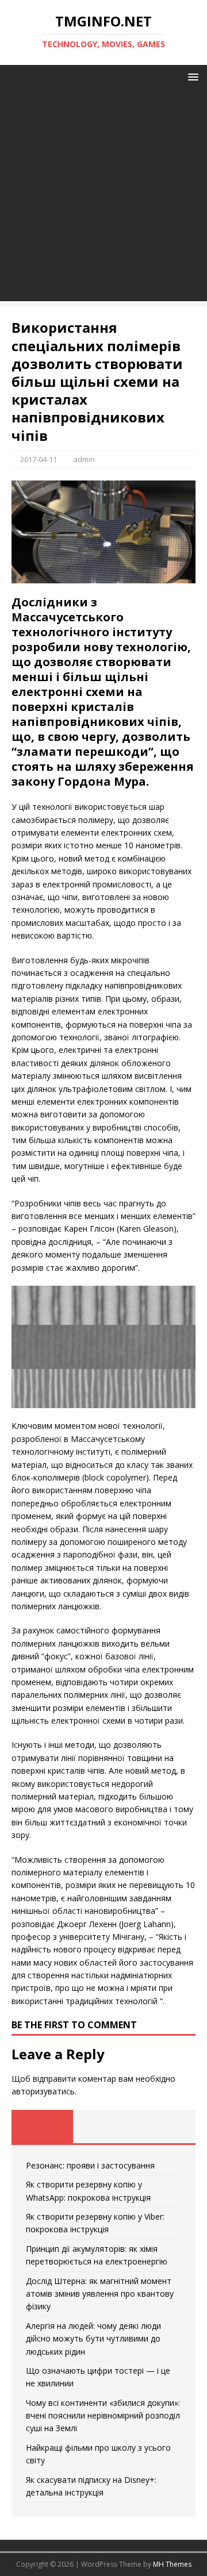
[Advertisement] (103, 198)
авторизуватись (43, 2091)
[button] (191, 76)
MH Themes (172, 2564)
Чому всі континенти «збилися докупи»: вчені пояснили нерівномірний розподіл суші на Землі (103, 2416)
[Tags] (104, 2127)
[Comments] (165, 2127)
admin (84, 459)
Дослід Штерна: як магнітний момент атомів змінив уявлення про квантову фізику (100, 2294)
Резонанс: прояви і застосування (90, 2165)
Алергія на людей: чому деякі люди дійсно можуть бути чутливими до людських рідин (93, 2339)
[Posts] (42, 2127)
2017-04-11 (39, 459)
